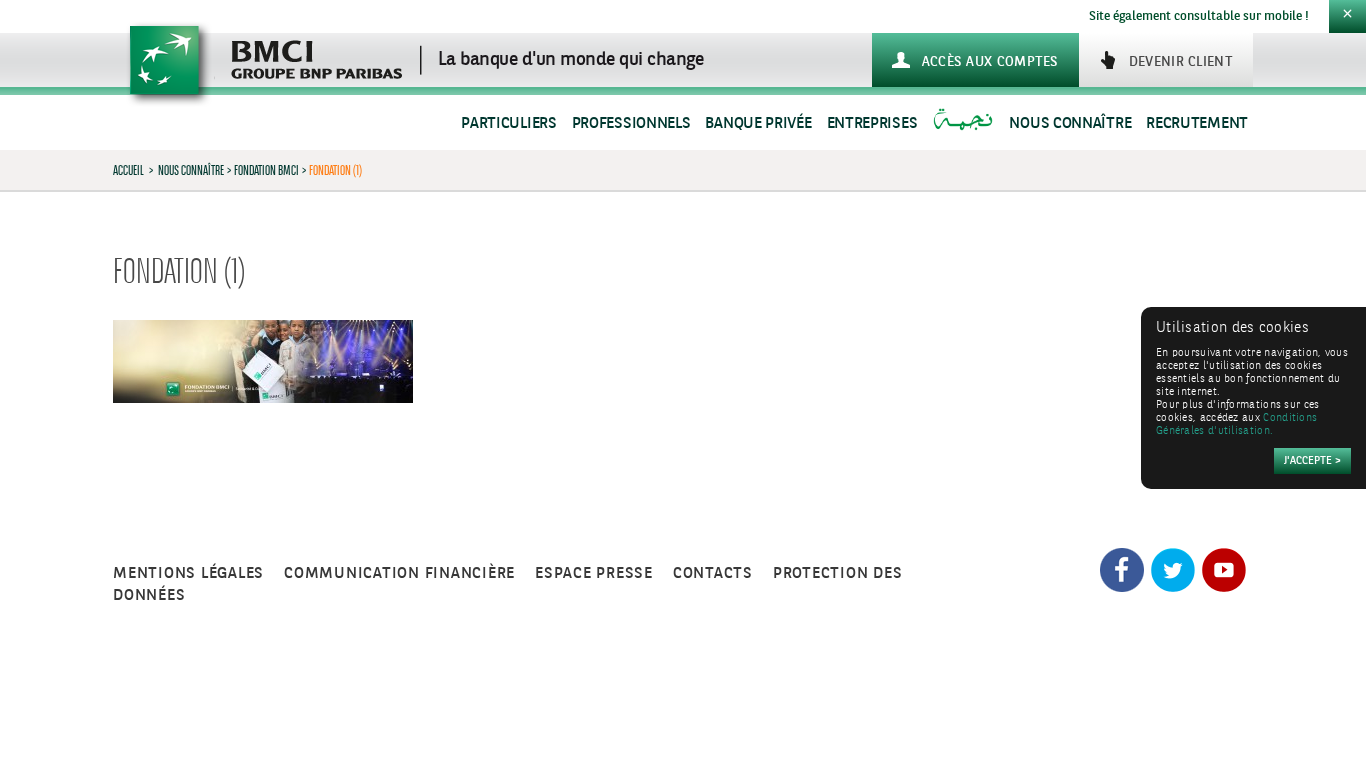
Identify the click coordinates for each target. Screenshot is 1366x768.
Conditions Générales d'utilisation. (1236, 425)
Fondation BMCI (266, 170)
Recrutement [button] (1197, 123)
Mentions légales (188, 573)
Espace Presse (594, 573)
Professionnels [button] (631, 123)
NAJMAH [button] (965, 123)
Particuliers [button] (508, 123)
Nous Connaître (191, 170)
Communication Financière (399, 573)
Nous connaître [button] (1070, 123)
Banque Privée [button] (758, 123)
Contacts (713, 573)
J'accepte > (1312, 461)
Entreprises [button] (872, 123)
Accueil (128, 170)
